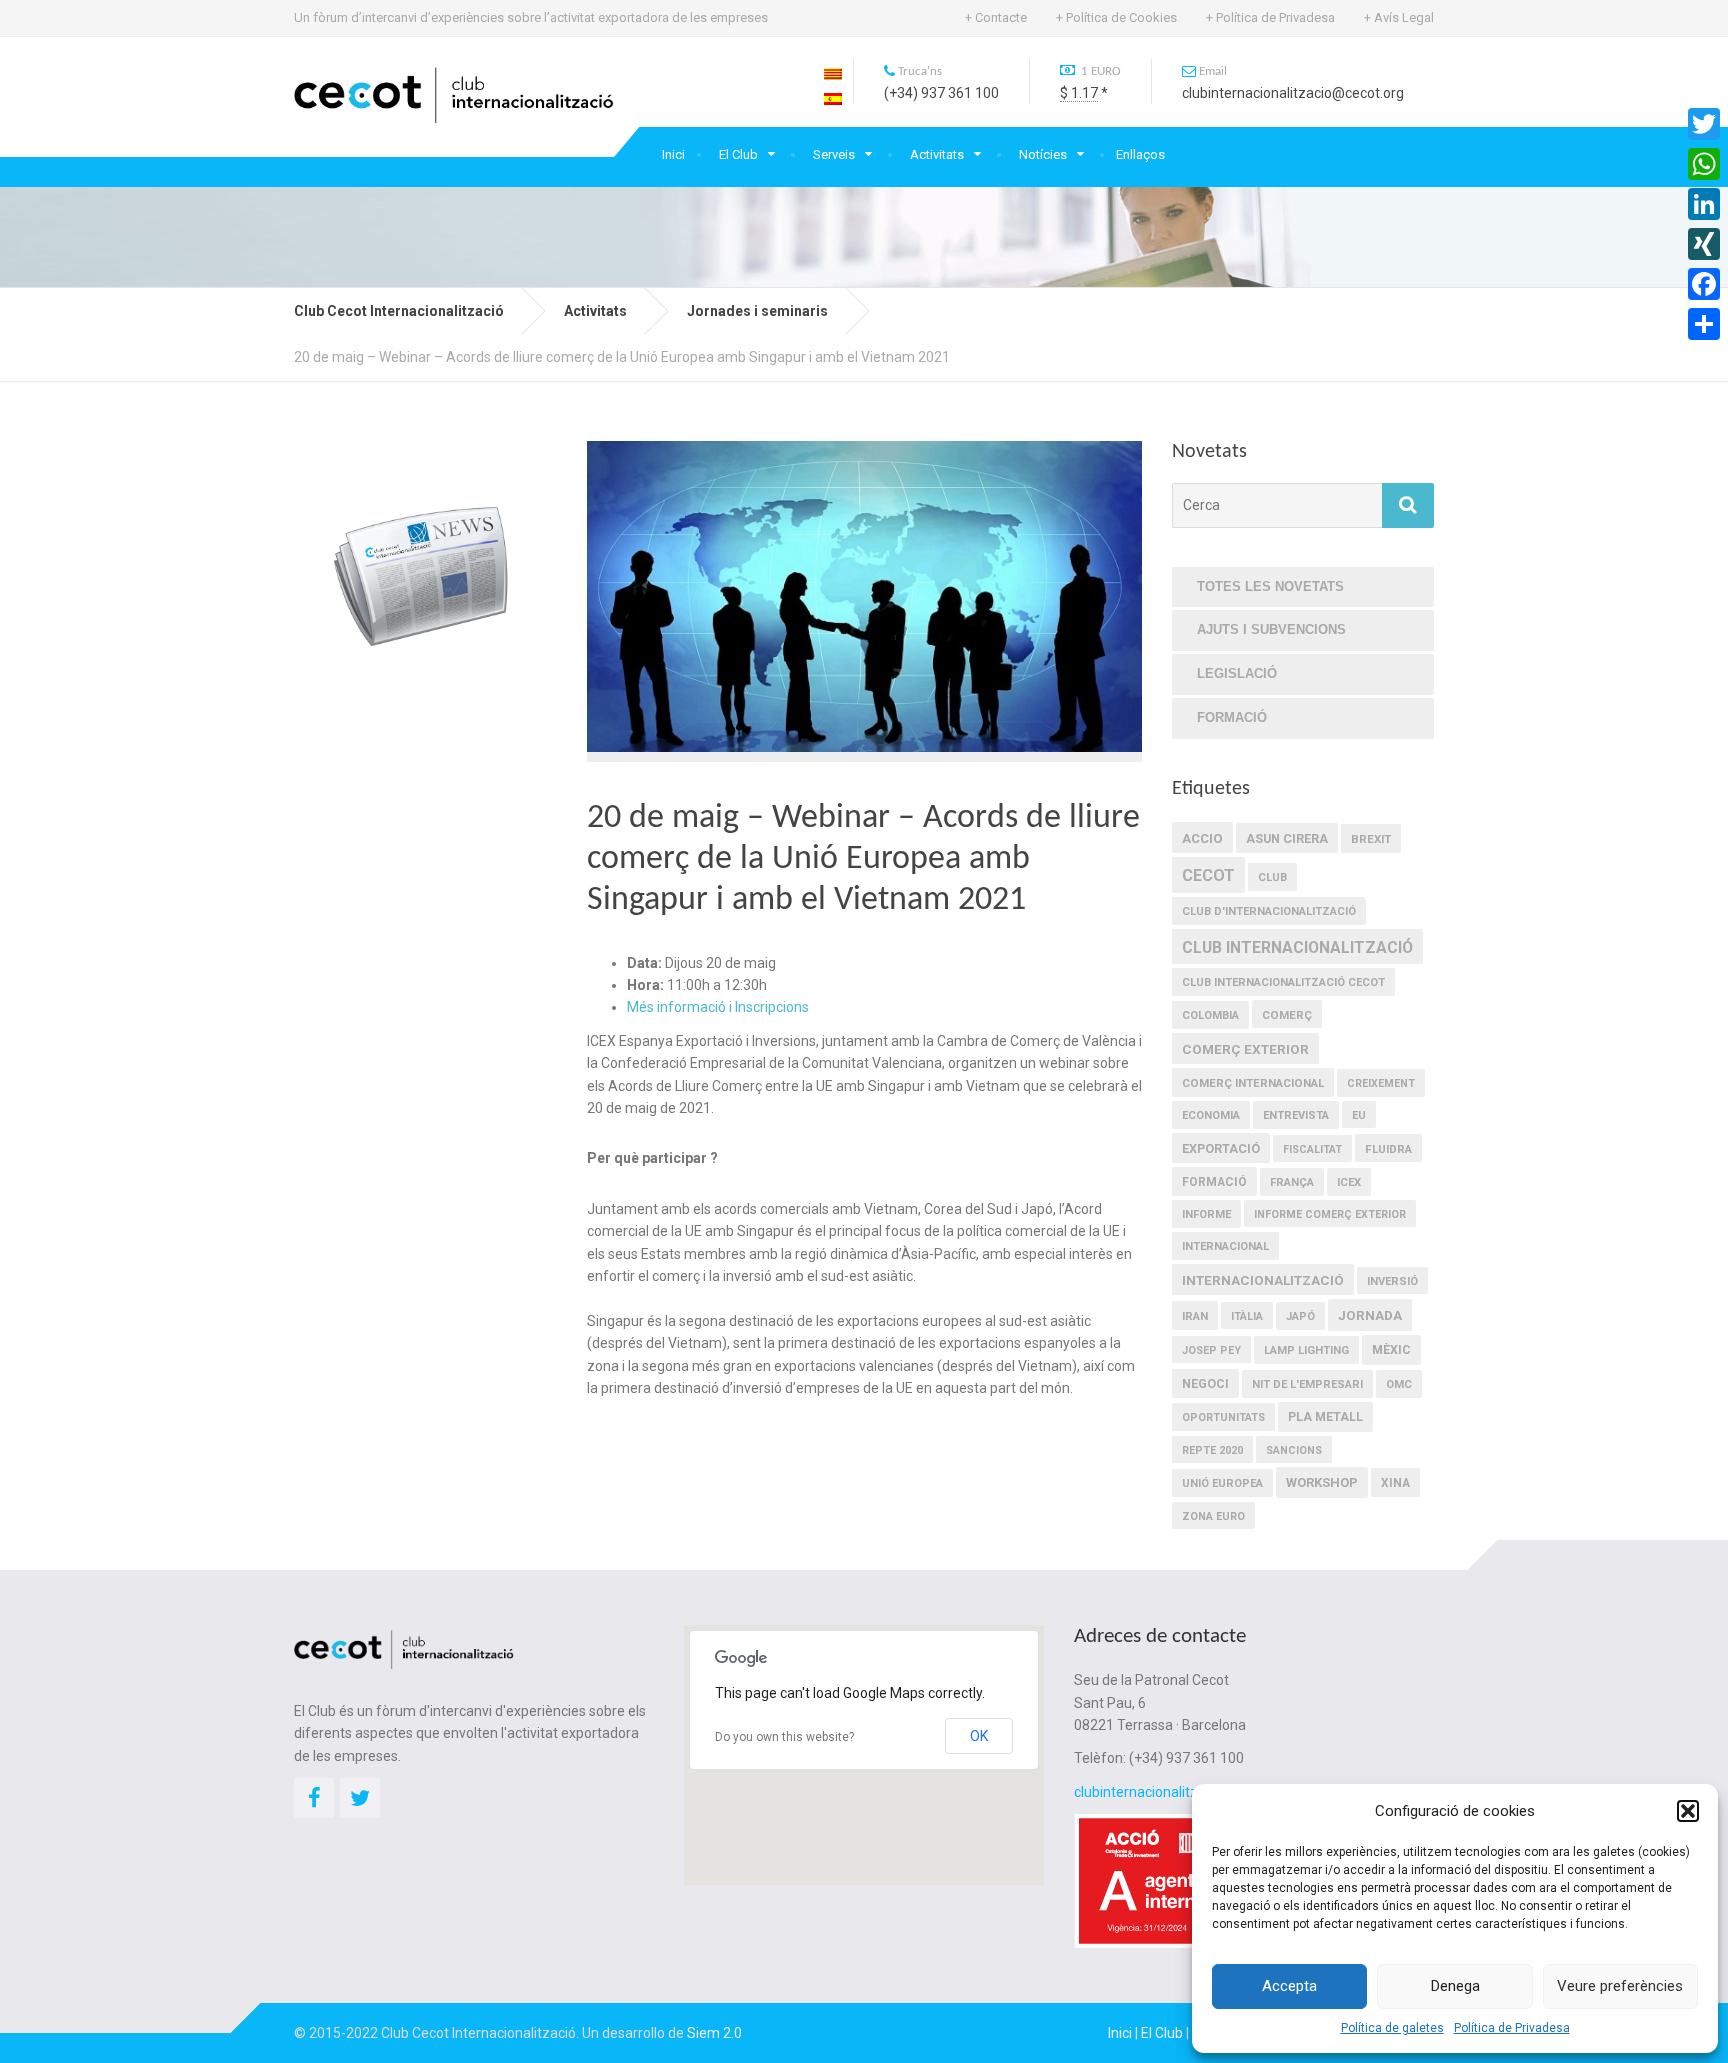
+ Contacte (996, 17)
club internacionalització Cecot (1283, 982)
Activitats (937, 154)
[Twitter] (1704, 124)
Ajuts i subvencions (1271, 629)
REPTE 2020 (1212, 1450)
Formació (1232, 717)
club (1272, 877)
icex (1349, 1182)
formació (1214, 1182)
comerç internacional (1253, 1083)
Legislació (1237, 673)
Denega (1455, 1986)
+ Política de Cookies (1116, 17)
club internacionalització (1297, 947)
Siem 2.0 (714, 2033)
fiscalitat (1312, 1149)
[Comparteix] (1704, 324)
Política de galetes (1392, 2028)
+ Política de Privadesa (1270, 17)
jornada (1370, 1315)
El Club (738, 154)
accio (1202, 838)
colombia (1210, 1015)
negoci (1205, 1384)
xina (1395, 1483)
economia (1211, 1115)
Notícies (1043, 154)
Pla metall (1325, 1417)
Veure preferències (1620, 1986)
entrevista (1296, 1115)
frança (1292, 1182)
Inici (673, 154)
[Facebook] (1704, 284)
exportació (1221, 1148)
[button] (1688, 1811)
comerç (1287, 1015)
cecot (1208, 875)
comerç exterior (1245, 1049)
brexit (1371, 839)
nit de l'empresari (1307, 1384)
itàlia (1247, 1316)
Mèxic (1391, 1350)
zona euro (1213, 1516)
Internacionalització (1263, 1280)
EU (1359, 1115)
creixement (1381, 1083)
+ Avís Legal (1399, 17)
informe (1206, 1214)
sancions (1294, 1450)
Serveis (834, 154)
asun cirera (1287, 838)
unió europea (1222, 1483)
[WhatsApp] (1704, 164)
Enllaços (1140, 154)
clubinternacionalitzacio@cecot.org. (1186, 1792)
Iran (1195, 1316)
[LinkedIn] (1704, 204)
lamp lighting (1306, 1350)
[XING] (1704, 244)
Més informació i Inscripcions (718, 1007)
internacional (1225, 1246)
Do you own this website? (784, 1737)
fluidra (1388, 1149)
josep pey (1211, 1350)
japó (1300, 1316)
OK (979, 1736)
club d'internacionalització (1269, 911)
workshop (1322, 1482)
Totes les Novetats (1270, 586)
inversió (1392, 1281)
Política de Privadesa (1512, 2028)
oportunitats (1223, 1417)
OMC (1399, 1384)
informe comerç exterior (1330, 1214)
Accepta (1289, 1986)
